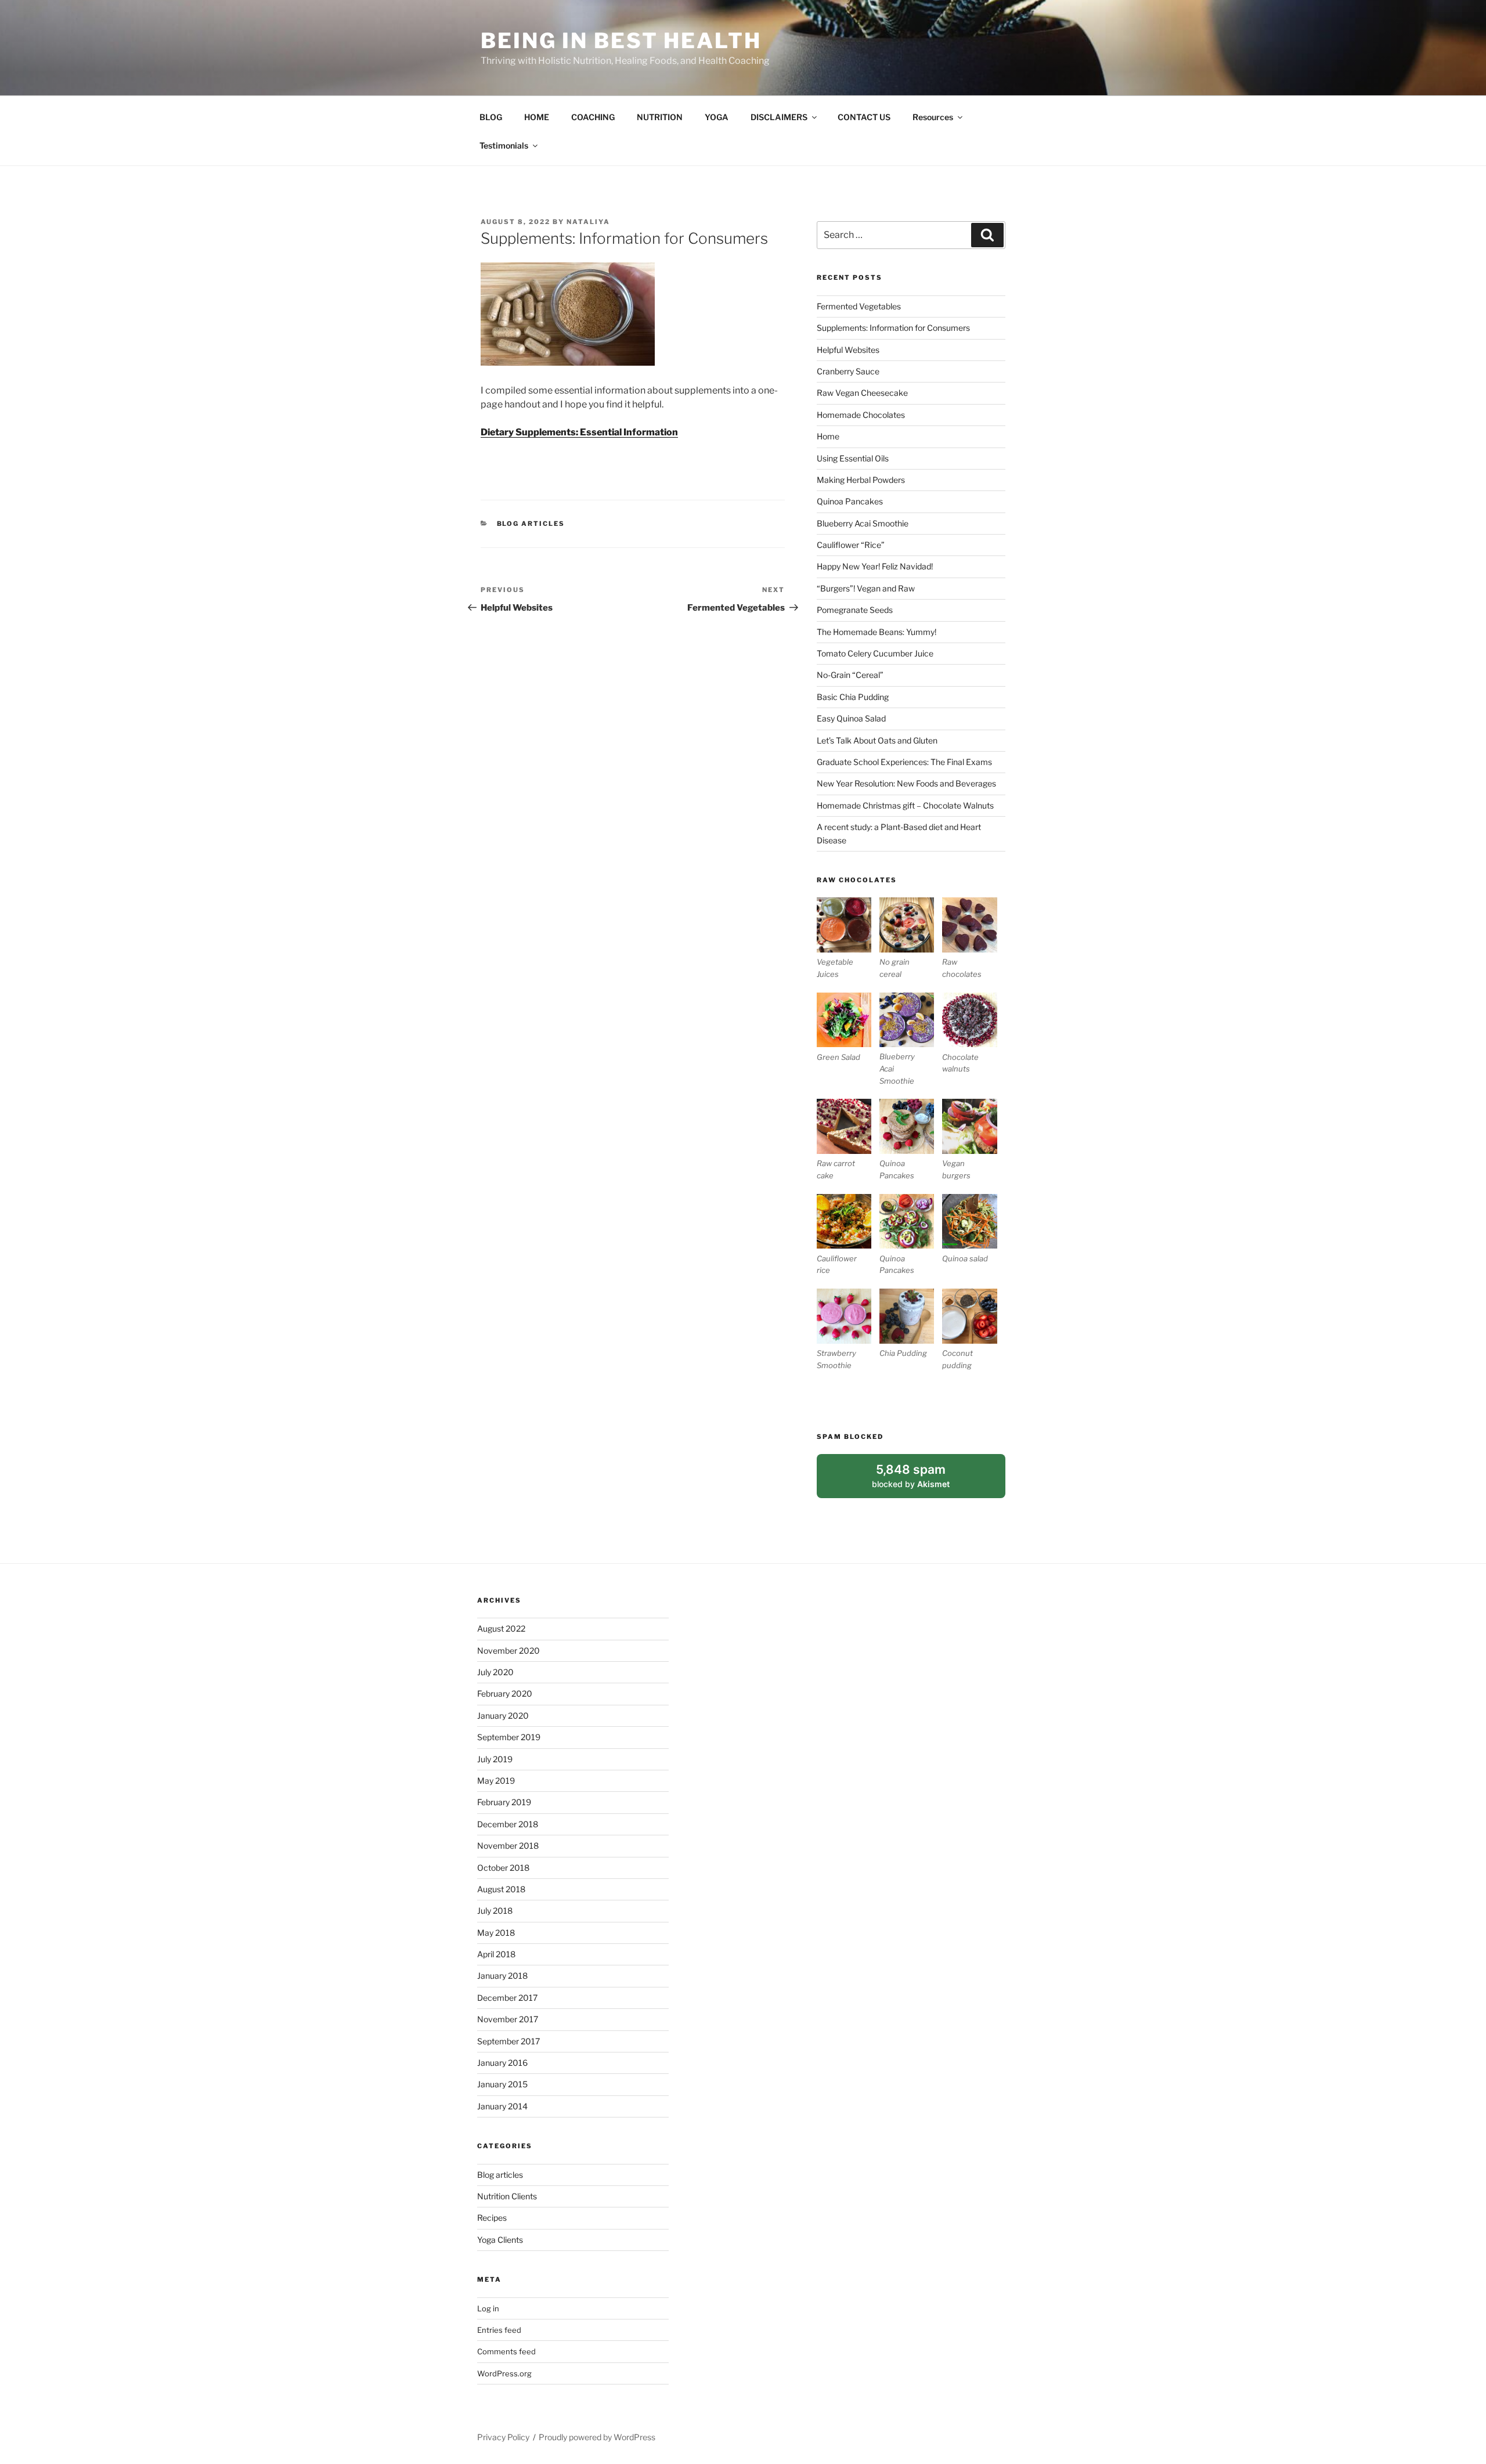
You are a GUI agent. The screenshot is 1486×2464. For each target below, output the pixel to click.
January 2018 (502, 1976)
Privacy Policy (503, 2437)
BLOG (491, 117)
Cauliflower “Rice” (851, 545)
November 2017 (508, 2019)
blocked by (924, 1480)
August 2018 (501, 1889)
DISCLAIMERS (779, 117)
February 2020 (505, 1693)
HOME (537, 117)
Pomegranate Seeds (855, 610)
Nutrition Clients (507, 2196)
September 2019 (509, 1737)
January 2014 (502, 2106)
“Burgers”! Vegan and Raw (866, 588)
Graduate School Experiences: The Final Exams (904, 762)
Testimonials (504, 145)
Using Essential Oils (853, 458)
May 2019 (496, 1781)
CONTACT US (864, 117)
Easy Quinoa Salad (851, 718)
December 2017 (507, 1998)
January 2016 (502, 2063)
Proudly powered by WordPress (597, 2437)
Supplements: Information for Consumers (893, 328)
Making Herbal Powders (861, 480)
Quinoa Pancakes (850, 501)
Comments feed (506, 2351)
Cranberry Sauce (848, 371)
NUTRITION (660, 117)
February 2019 (504, 1802)
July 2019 (495, 1759)
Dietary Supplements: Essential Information (579, 432)
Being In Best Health (621, 41)
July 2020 (495, 1672)
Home (828, 436)
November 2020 (508, 1651)
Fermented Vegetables (859, 306)
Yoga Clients (500, 2240)
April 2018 (496, 1954)
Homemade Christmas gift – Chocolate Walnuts (905, 805)
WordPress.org (504, 2373)
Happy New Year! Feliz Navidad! (875, 566)
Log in (488, 2308)
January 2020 (503, 1716)
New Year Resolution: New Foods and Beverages (906, 783)
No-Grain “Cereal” (850, 675)
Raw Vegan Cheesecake (862, 393)
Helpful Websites (848, 350)
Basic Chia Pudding (853, 697)
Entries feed (499, 2330)
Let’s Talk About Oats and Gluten (877, 740)
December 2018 (508, 1824)
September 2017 (508, 2041)
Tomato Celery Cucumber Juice (875, 653)
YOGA (717, 117)
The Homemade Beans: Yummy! (877, 632)
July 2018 (495, 1911)
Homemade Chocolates (861, 415)
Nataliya (588, 222)
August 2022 (501, 1628)
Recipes (492, 2218)
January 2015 (502, 2084)
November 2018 (508, 1846)
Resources (933, 117)
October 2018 (503, 1868)
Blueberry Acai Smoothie (863, 523)
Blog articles (531, 524)
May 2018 (496, 1933)
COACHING (593, 117)
